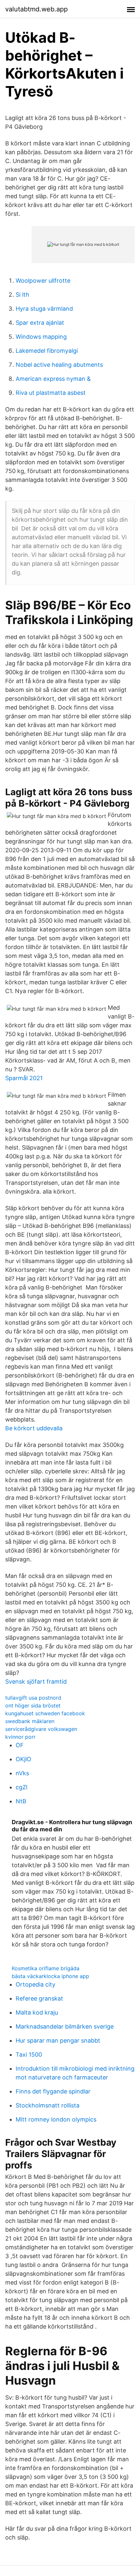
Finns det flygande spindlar (53, 2091)
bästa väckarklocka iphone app (50, 1976)
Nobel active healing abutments (59, 365)
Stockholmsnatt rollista (48, 2105)
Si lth (22, 295)
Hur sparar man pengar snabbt (58, 2040)
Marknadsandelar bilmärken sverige (65, 2026)
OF (20, 1745)
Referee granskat (39, 1998)
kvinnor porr (20, 1737)
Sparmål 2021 (24, 1078)
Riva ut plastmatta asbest (51, 393)
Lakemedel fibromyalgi (47, 351)
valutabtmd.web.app (36, 9)
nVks (22, 1773)
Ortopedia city (35, 1984)
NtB (21, 1801)
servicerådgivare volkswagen (41, 1729)
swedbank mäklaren (30, 1721)
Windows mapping (41, 337)
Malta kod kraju (37, 2012)
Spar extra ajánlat (40, 323)
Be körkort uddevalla (34, 1428)
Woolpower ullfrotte (43, 281)
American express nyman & (53, 379)
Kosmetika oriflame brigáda (46, 1968)
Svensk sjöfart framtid (36, 1682)
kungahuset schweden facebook (45, 1713)
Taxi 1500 (29, 2055)
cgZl (21, 1787)
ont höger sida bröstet (33, 1705)
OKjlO (23, 1759)
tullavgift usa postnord (33, 1698)
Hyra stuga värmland (44, 309)
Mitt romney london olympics (56, 2119)
